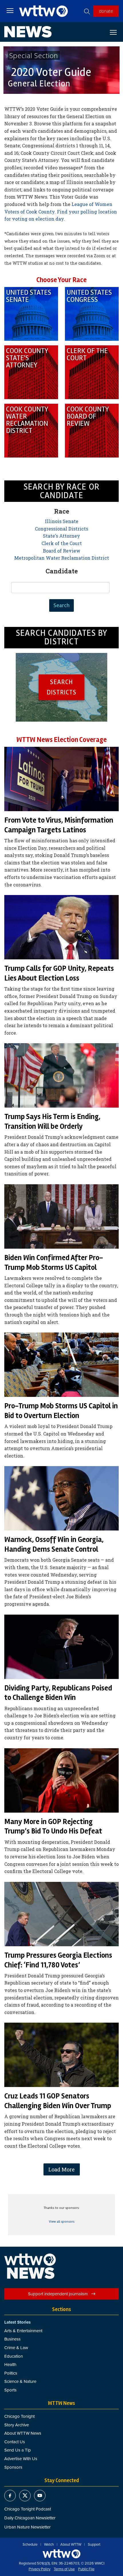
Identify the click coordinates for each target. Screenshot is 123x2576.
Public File (86, 2569)
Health (10, 2364)
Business (12, 2339)
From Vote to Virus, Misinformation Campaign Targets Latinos (59, 825)
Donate (106, 11)
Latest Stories (17, 2322)
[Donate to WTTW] (61, 2554)
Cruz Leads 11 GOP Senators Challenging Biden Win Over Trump (58, 2101)
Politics (11, 2373)
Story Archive (17, 2425)
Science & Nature (20, 2381)
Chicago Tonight (19, 2416)
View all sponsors (62, 2222)
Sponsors (13, 2467)
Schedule (30, 2545)
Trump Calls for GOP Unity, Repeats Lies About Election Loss (59, 973)
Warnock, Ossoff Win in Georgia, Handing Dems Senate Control (54, 1545)
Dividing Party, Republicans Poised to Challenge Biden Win (58, 1693)
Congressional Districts (61, 529)
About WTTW (71, 2545)
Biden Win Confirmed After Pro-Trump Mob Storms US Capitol (54, 1263)
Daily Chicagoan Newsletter (30, 2518)
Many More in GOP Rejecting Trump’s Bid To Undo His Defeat (53, 1827)
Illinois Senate (62, 521)
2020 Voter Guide (51, 72)
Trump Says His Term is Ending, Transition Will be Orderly (52, 1122)
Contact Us (15, 2442)
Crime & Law (16, 2348)
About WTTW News (23, 2433)
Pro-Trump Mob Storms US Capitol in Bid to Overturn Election (61, 1411)
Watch (49, 2545)
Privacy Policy (39, 2569)
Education (14, 2356)
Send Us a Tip (18, 2450)
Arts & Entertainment (23, 2331)
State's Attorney (61, 536)
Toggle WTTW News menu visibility (116, 32)
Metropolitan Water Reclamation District (62, 558)
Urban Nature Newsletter (27, 2527)
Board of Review (62, 551)
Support (94, 2545)
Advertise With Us (21, 2459)
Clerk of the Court (62, 543)
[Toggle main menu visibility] (10, 10)
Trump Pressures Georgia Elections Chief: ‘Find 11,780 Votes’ (58, 1960)
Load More (61, 2169)
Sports (10, 2390)
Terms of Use (64, 2569)
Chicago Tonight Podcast (28, 2509)
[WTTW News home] (28, 32)
